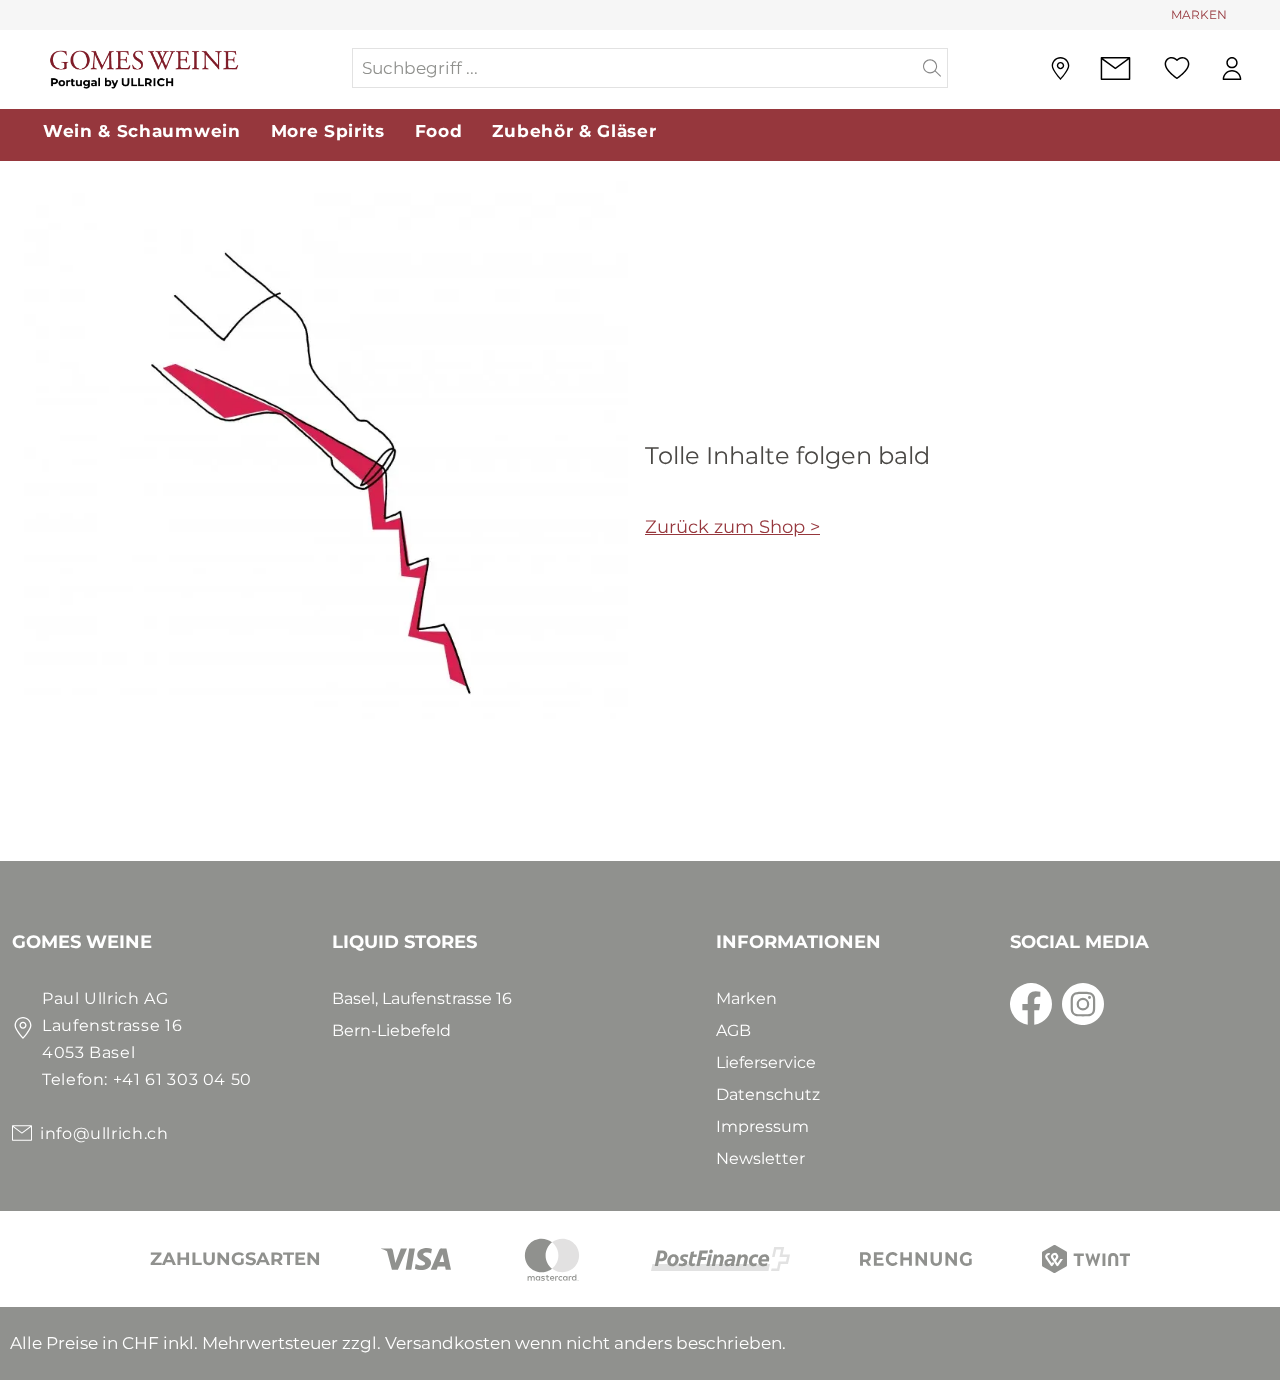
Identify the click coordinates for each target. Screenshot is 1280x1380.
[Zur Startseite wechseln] (181, 68)
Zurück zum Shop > (732, 527)
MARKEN (1199, 14)
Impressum (762, 1126)
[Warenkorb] (1269, 69)
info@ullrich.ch (104, 1133)
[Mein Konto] (1232, 68)
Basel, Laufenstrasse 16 (422, 998)
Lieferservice (766, 1062)
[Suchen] (932, 68)
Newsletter (760, 1158)
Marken (746, 998)
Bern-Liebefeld (391, 1030)
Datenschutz (768, 1094)
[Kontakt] (1115, 68)
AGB (733, 1030)
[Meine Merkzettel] (1177, 68)
